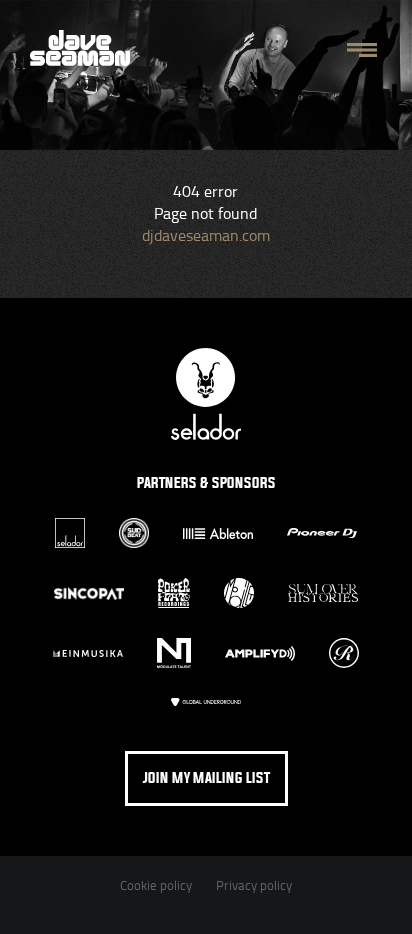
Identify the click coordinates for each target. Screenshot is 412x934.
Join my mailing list (206, 778)
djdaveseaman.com (206, 235)
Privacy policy (254, 885)
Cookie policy (156, 885)
